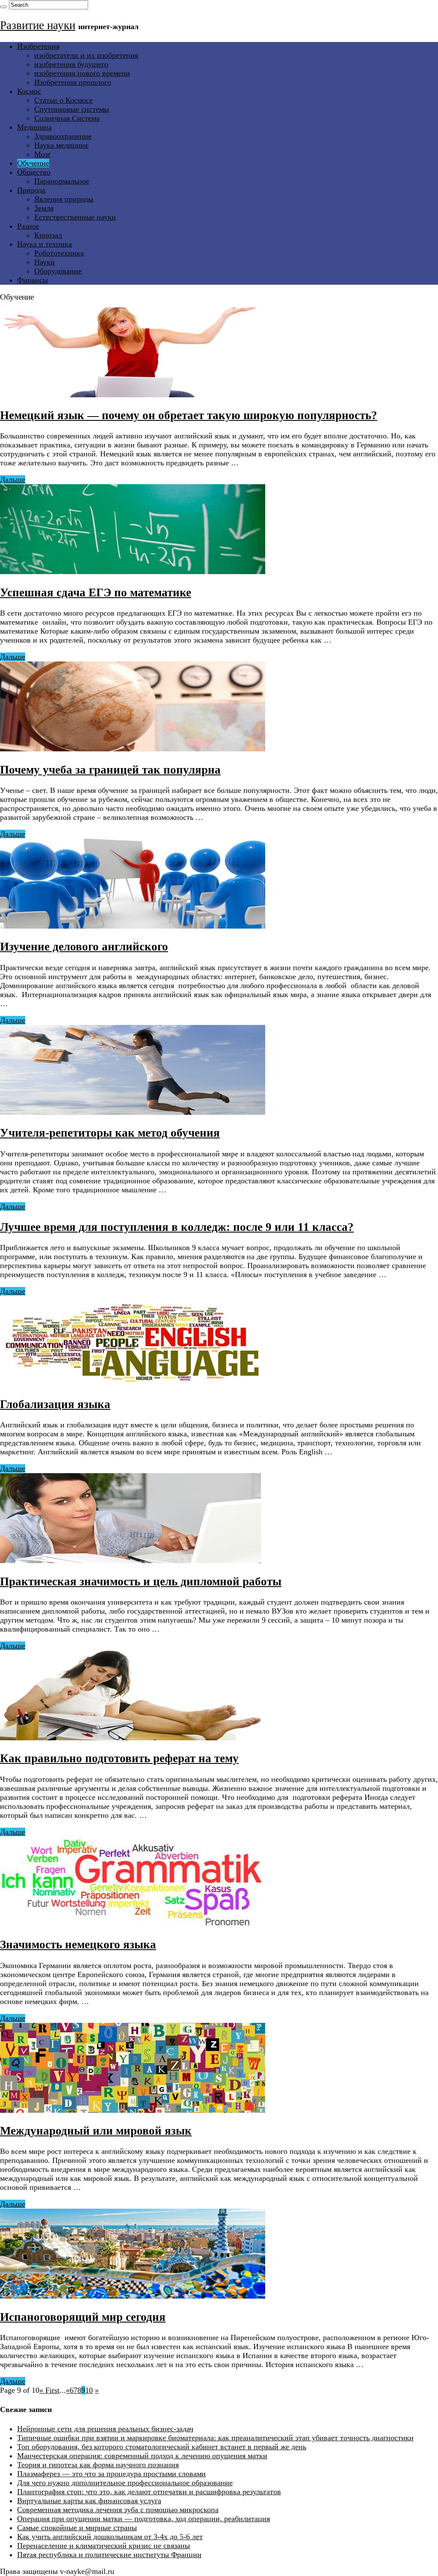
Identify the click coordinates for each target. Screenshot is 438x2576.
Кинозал (48, 235)
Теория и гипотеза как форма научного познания (98, 2465)
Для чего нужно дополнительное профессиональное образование (125, 2483)
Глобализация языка (55, 1404)
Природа (31, 190)
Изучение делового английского (84, 947)
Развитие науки (38, 25)
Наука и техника (44, 244)
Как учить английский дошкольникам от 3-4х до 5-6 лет (110, 2537)
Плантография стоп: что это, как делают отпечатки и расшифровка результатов (149, 2492)
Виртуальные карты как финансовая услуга (89, 2501)
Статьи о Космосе (64, 100)
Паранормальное (62, 181)
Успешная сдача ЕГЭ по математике (96, 593)
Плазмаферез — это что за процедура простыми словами (111, 2474)
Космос (29, 91)
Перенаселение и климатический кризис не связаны (104, 2546)
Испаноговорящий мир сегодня (83, 2317)
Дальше (13, 479)
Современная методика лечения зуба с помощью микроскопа (118, 2510)
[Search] (3, 7)
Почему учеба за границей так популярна (110, 770)
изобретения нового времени (82, 73)
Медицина (34, 127)
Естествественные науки (75, 217)
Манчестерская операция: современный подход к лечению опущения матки (142, 2456)
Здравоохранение (63, 136)
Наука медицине (61, 145)
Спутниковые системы (72, 109)
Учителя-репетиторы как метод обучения (110, 1133)
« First (49, 2390)
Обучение (33, 163)
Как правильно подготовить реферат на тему (119, 1758)
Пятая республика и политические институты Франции (109, 2555)
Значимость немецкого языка (78, 1945)
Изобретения (38, 46)
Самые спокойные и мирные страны (77, 2528)
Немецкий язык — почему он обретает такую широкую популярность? (189, 415)
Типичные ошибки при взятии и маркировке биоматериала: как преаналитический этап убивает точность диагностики (215, 2438)
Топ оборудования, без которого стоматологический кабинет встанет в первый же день (162, 2447)
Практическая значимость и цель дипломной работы (141, 1581)
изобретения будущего (71, 64)
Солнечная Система (67, 118)
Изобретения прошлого (73, 82)
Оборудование (58, 271)
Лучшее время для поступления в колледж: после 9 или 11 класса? (177, 1227)
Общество (34, 172)
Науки (44, 262)
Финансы (33, 280)
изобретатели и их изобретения (86, 55)
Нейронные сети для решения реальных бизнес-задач (105, 2429)
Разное (28, 226)
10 (89, 2390)
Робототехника (59, 253)
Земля (44, 208)
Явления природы (64, 199)
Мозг (43, 154)
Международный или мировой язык (96, 2131)
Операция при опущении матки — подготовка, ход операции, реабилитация (144, 2519)
